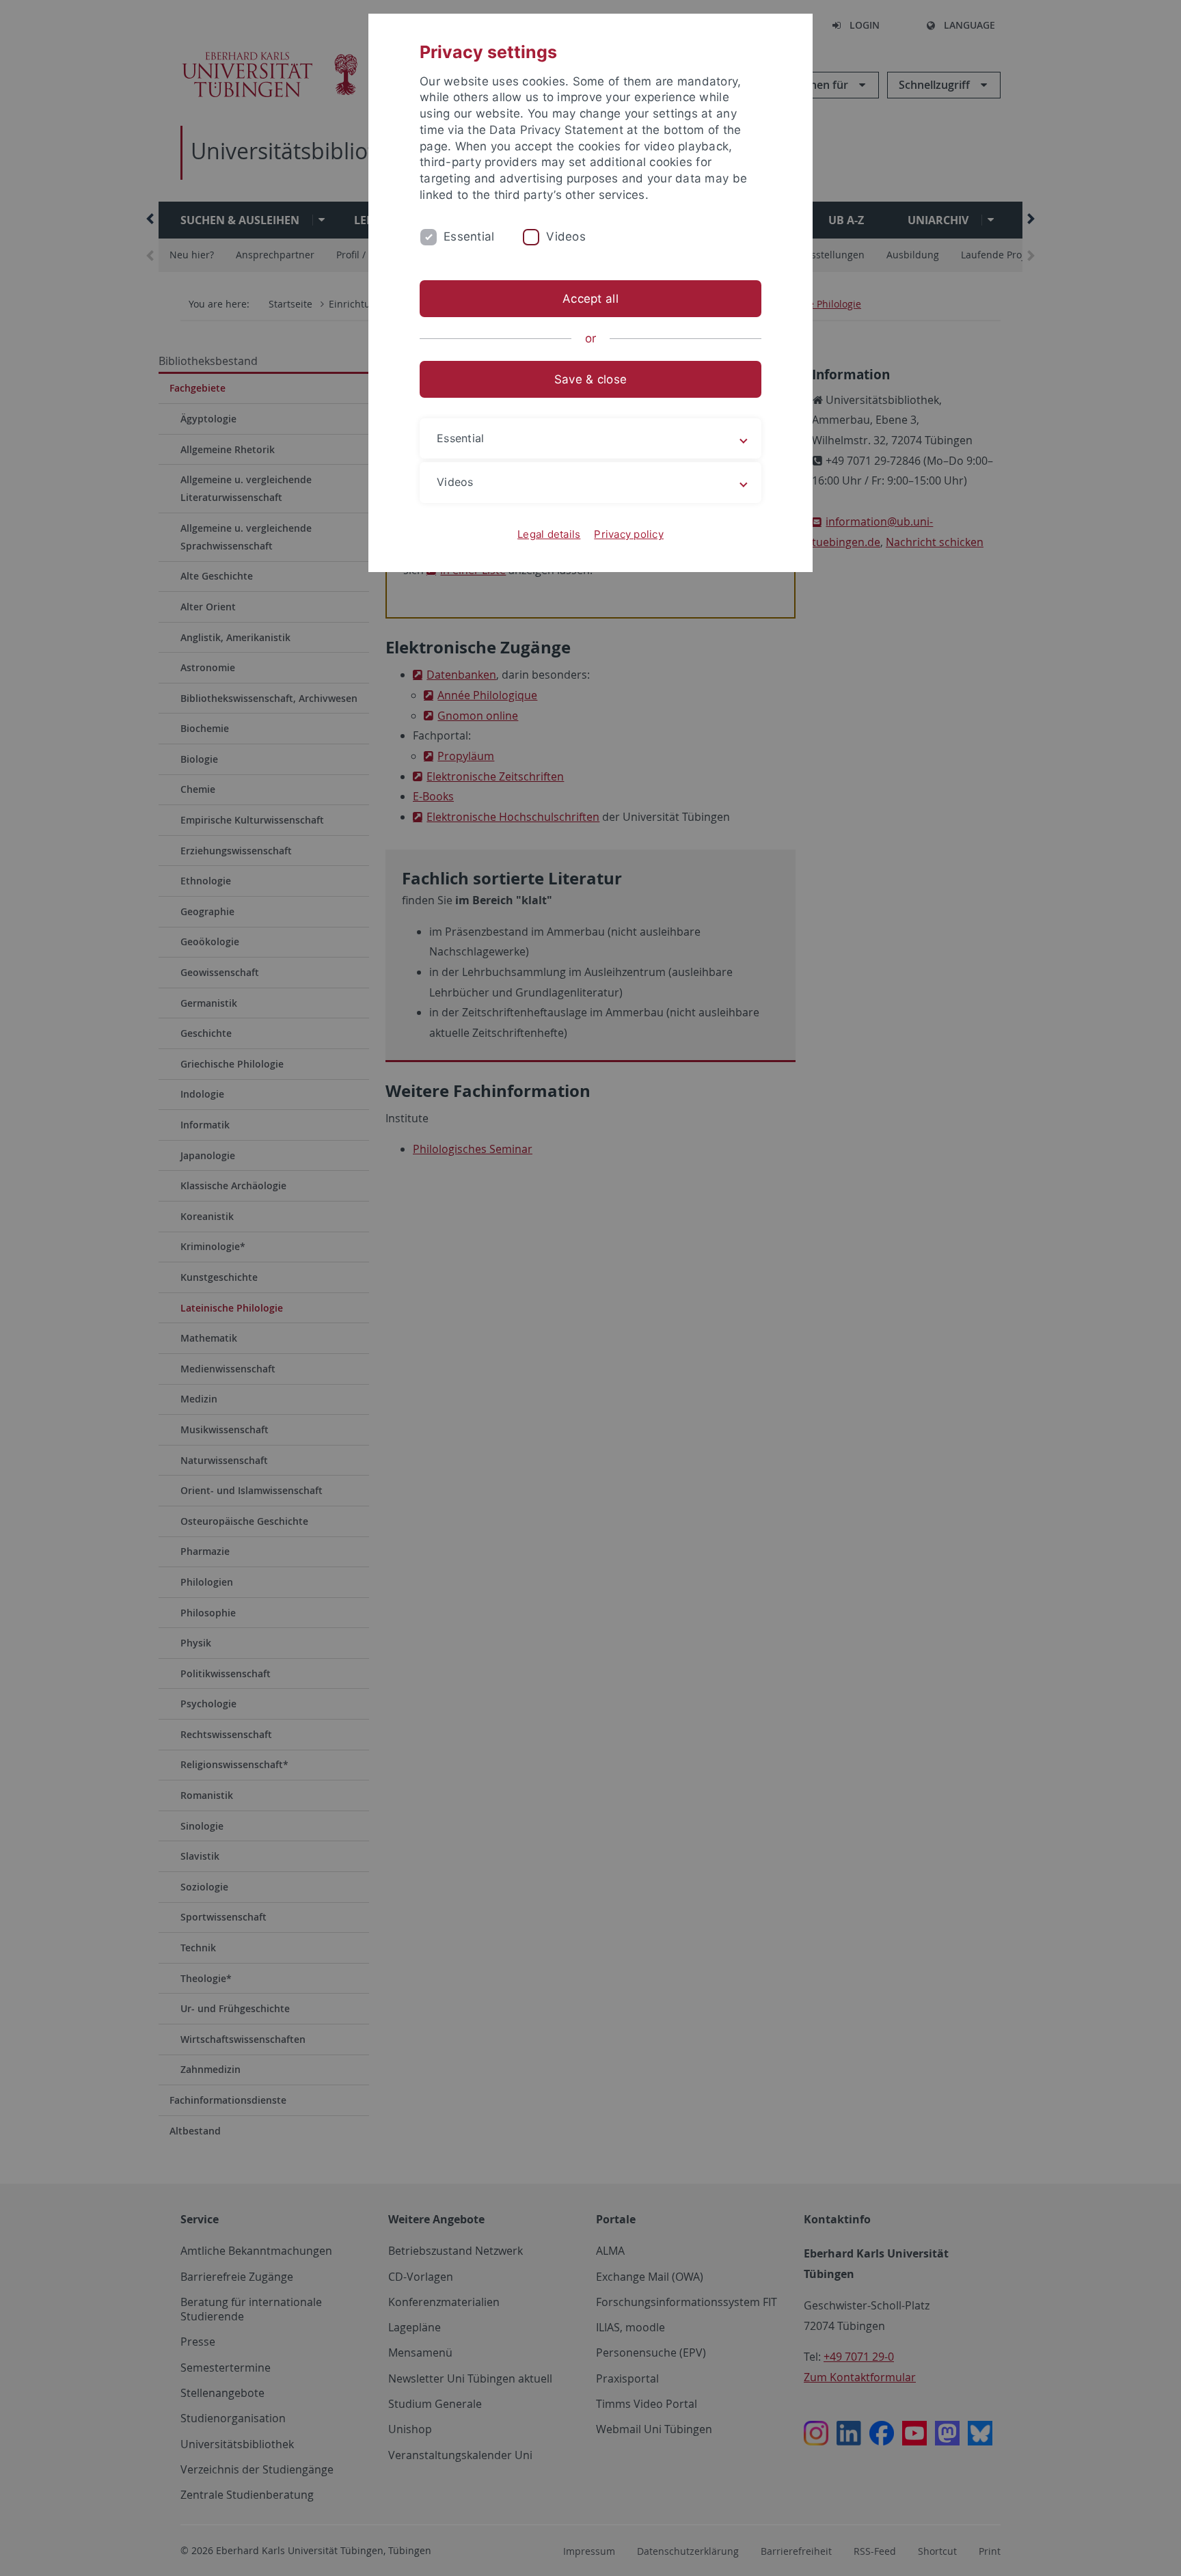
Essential (469, 236)
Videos (566, 236)
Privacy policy (629, 534)
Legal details (549, 534)
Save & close (590, 379)
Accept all (590, 299)
